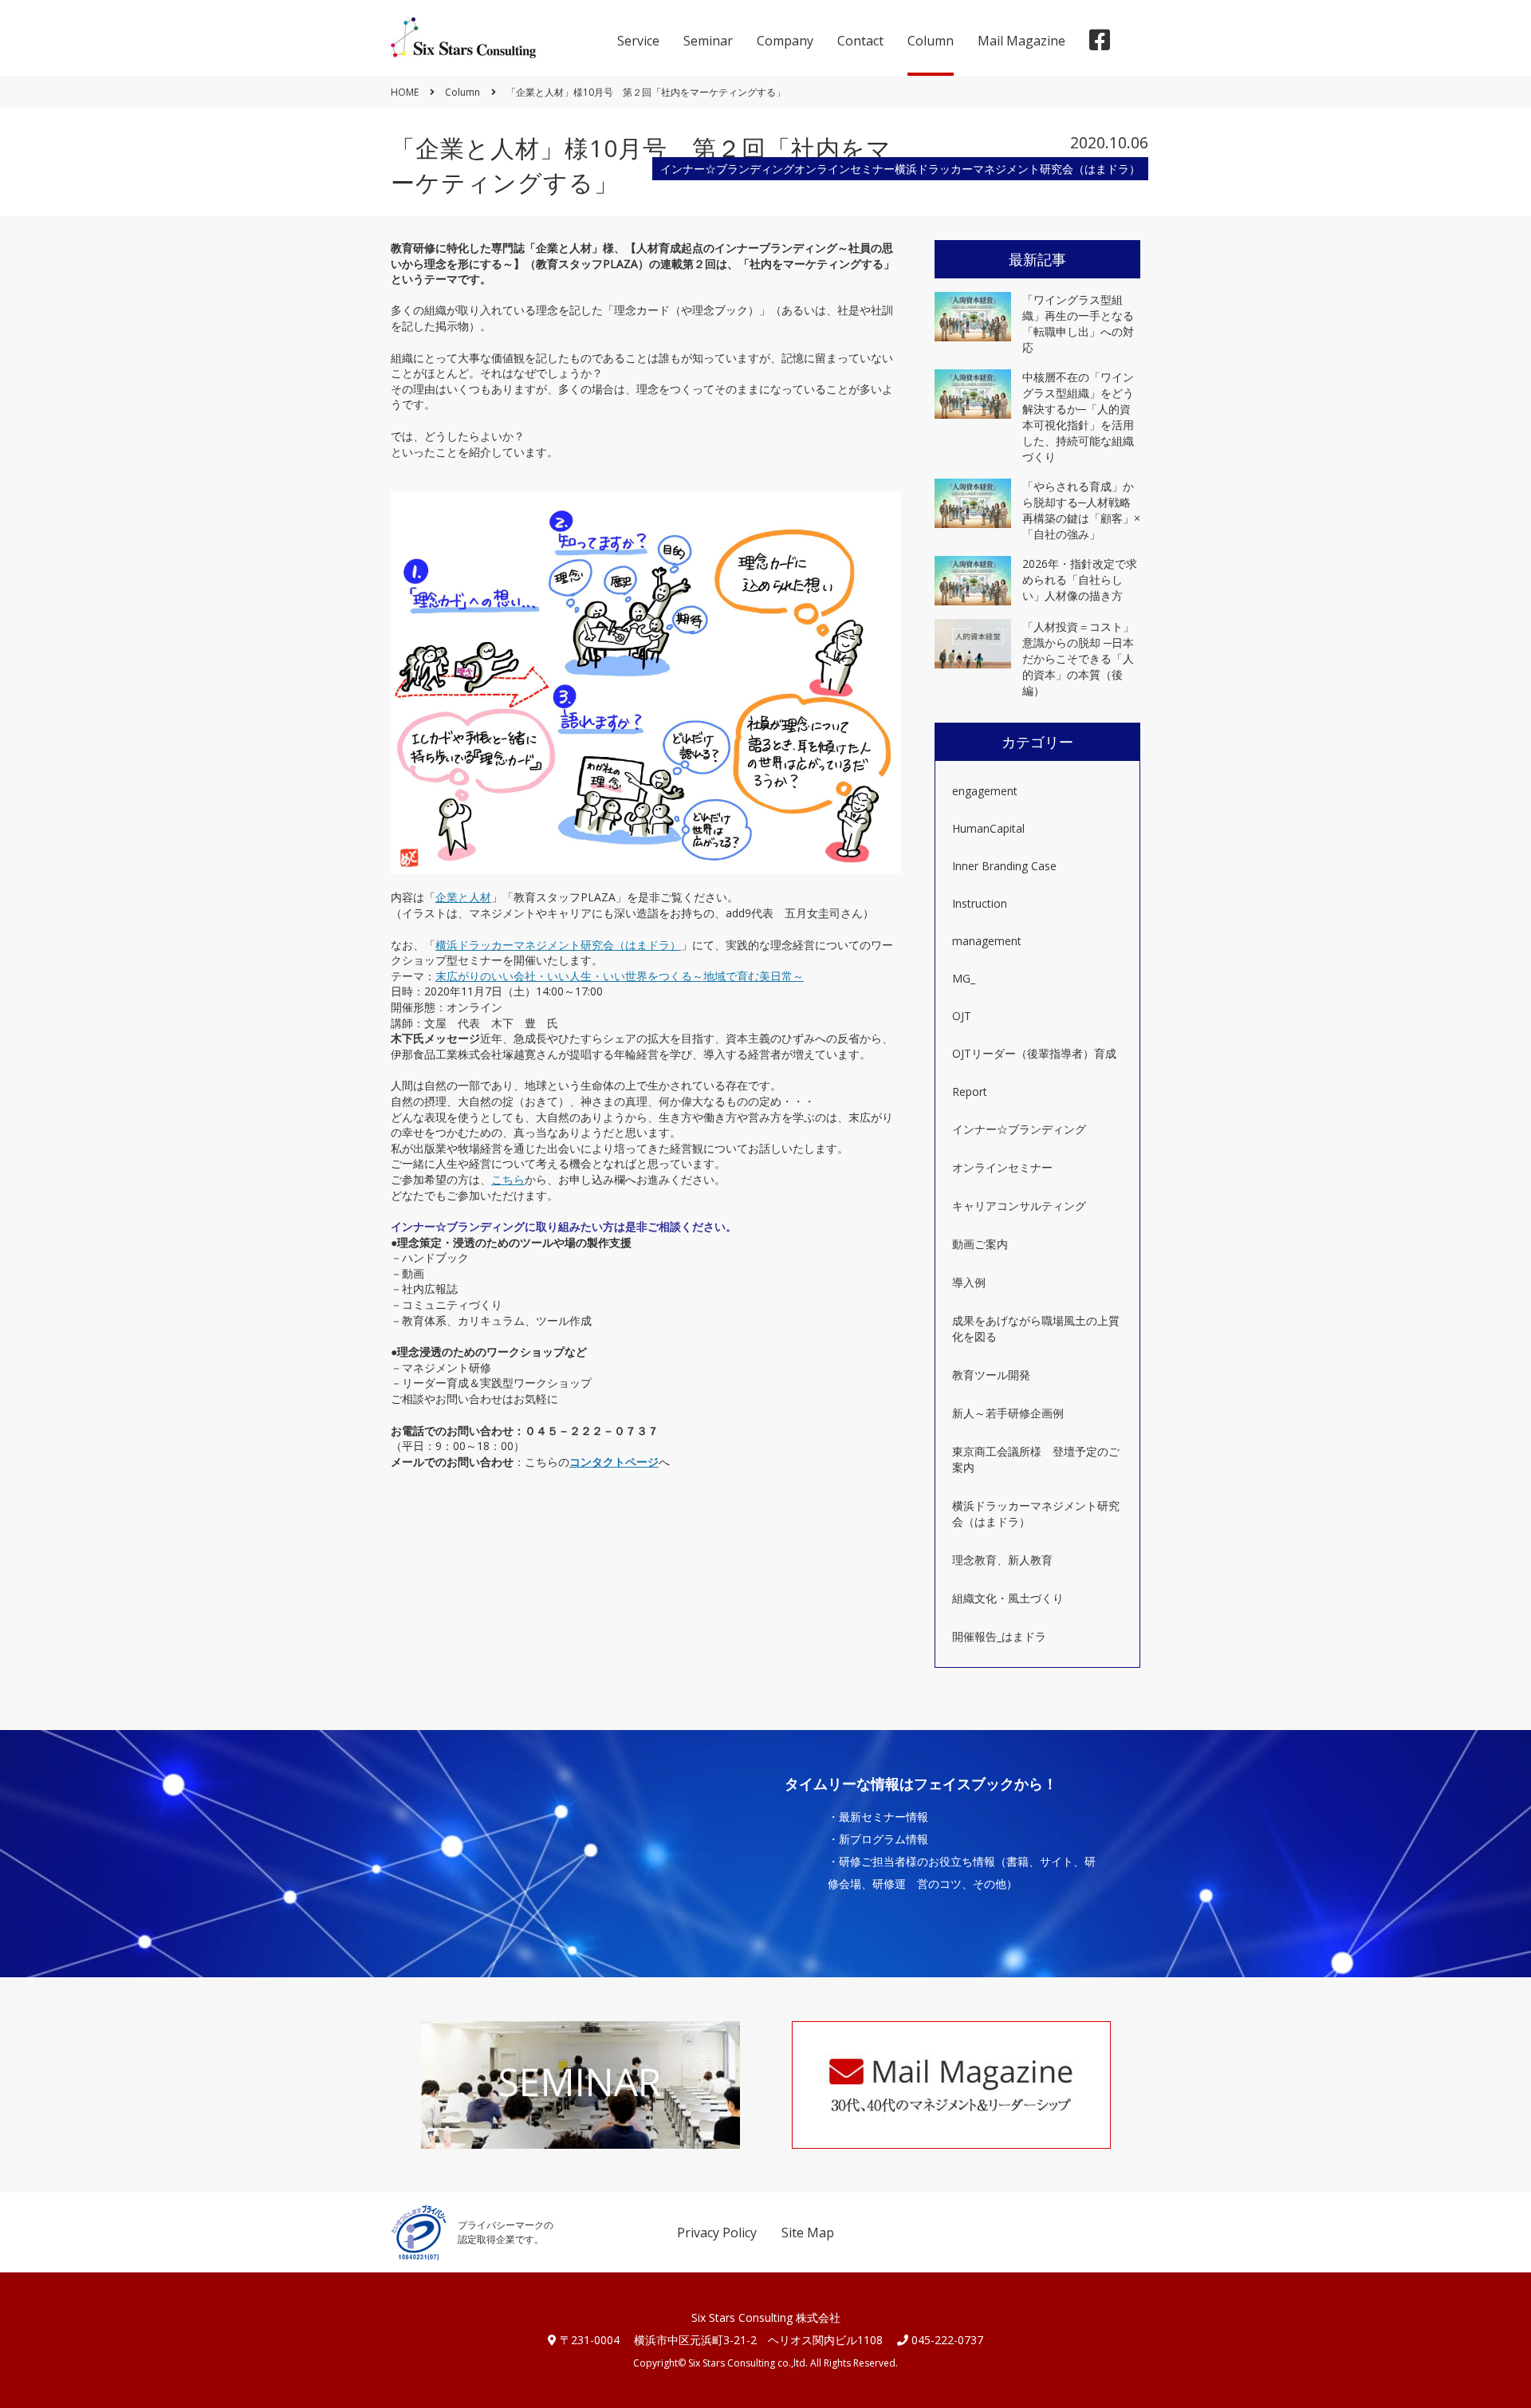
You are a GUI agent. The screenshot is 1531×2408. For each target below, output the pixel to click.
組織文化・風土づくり (1008, 1598)
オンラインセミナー (1002, 1167)
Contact (860, 41)
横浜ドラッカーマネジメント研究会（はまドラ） (558, 945)
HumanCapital (988, 828)
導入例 (969, 1282)
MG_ (964, 978)
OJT (962, 1016)
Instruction (980, 903)
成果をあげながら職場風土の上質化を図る (1036, 1328)
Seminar (708, 41)
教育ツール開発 (991, 1375)
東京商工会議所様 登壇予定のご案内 (1036, 1459)
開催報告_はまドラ (999, 1636)
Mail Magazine (1021, 41)
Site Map (808, 2233)
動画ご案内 (980, 1244)
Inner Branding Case (1004, 866)
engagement (985, 791)
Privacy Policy (717, 2233)
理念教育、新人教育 (1002, 1560)
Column (931, 41)
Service (638, 41)
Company (785, 41)
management (987, 941)
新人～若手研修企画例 (1008, 1413)
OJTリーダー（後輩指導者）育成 (1034, 1053)
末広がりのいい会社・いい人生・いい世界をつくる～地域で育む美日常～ (620, 976)
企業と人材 (463, 897)
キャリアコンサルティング (1019, 1206)
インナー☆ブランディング (1019, 1129)
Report (970, 1092)
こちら (508, 1179)
